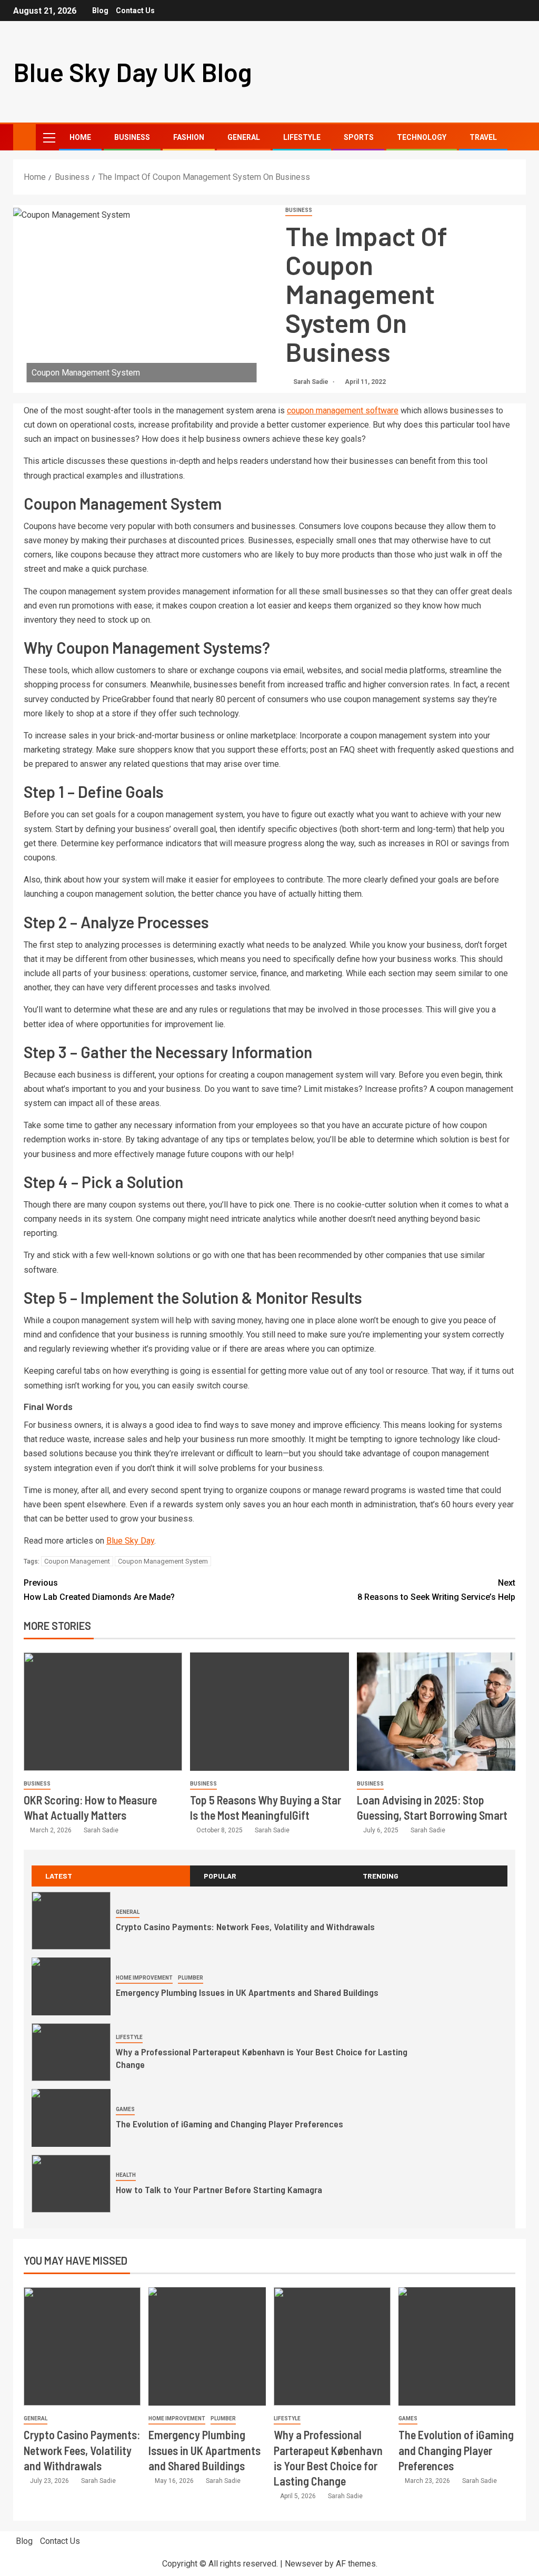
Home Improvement (144, 1978)
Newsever (304, 2564)
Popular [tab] (220, 1876)
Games (125, 2109)
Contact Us (135, 11)
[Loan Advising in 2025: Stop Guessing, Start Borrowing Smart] (436, 1712)
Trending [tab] (381, 1876)
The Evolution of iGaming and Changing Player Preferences (229, 2124)
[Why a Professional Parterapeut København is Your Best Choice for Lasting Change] (71, 2052)
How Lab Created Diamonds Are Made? (99, 1590)
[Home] (24, 137)
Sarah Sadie (312, 382)
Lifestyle (302, 137)
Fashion (189, 137)
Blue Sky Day (130, 1541)
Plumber (191, 1978)
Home (80, 137)
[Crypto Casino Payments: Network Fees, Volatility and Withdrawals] (71, 1921)
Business (132, 137)
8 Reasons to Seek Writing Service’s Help (436, 1590)
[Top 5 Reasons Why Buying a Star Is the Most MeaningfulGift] (269, 1712)
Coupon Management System (163, 1561)
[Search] (517, 138)
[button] (48, 137)
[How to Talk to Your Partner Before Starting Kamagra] (71, 2184)
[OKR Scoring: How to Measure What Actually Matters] (103, 1712)
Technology (422, 137)
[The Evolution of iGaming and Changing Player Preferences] (71, 2118)
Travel (483, 137)
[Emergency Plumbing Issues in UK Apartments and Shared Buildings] (71, 1986)
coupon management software (343, 410)
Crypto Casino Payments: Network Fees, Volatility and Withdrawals (245, 1926)
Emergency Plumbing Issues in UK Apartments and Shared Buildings (247, 1992)
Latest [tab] (59, 1876)
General (244, 137)
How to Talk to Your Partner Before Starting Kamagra (219, 2189)
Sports (359, 137)
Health (126, 2175)
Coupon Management (77, 1561)
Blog (100, 11)
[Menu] (48, 137)
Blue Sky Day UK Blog (133, 72)
